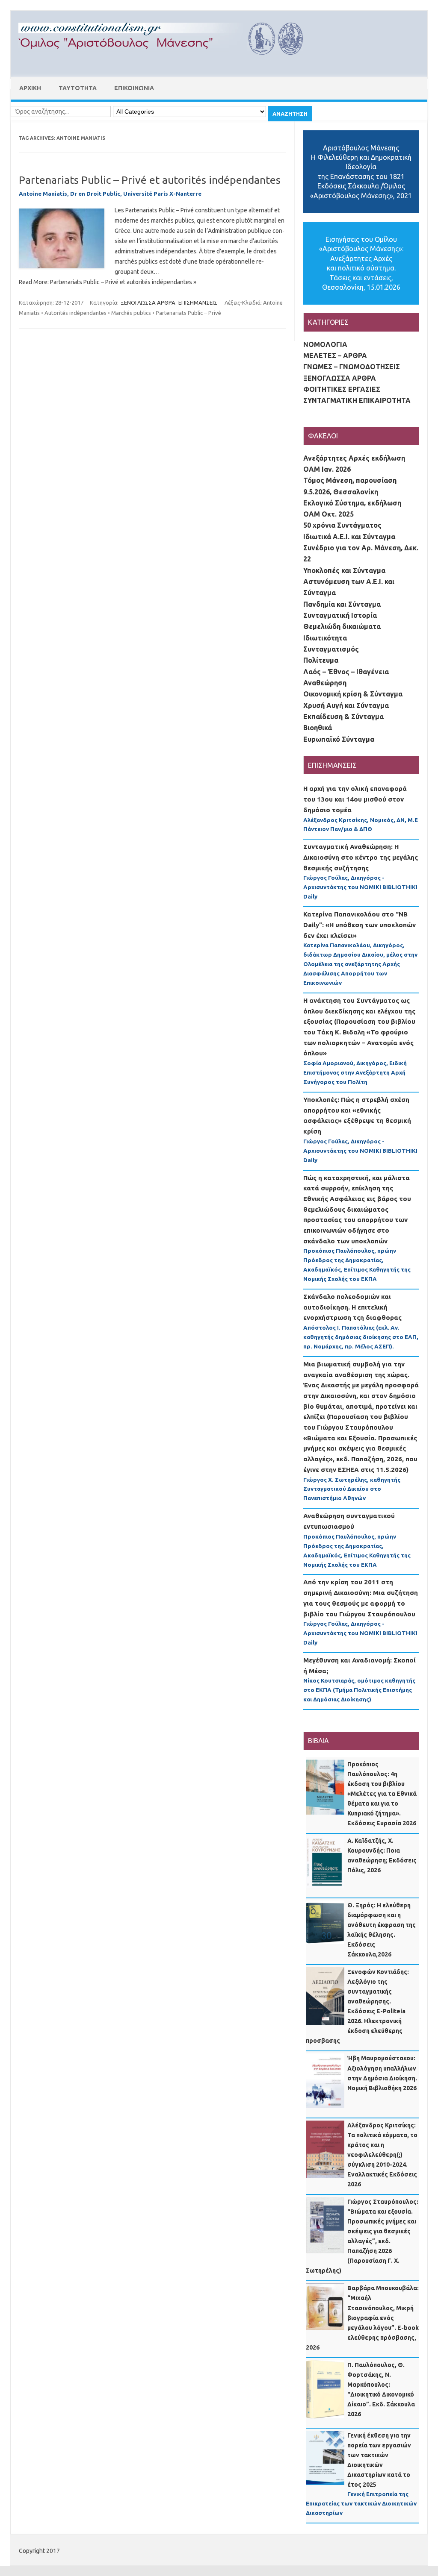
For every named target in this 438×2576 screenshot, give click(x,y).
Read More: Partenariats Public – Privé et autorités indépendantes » (108, 282)
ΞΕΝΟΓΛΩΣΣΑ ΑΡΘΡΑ (148, 303)
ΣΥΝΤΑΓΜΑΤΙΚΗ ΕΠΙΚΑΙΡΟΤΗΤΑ (357, 400)
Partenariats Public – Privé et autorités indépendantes (150, 180)
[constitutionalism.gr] (168, 62)
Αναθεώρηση (325, 683)
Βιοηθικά (318, 728)
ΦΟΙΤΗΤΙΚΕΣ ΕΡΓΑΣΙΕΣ (342, 389)
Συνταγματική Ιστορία (340, 615)
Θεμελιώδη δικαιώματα (342, 626)
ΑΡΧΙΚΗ (30, 88)
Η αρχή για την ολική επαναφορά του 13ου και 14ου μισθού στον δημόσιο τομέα (355, 799)
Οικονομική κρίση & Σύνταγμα (353, 694)
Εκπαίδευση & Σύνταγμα (343, 717)
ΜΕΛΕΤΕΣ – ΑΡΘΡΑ (335, 355)
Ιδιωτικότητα (325, 638)
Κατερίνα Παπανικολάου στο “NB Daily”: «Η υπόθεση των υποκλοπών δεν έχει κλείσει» (360, 925)
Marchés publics (131, 313)
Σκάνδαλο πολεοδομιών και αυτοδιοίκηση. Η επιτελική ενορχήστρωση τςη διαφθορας (352, 1307)
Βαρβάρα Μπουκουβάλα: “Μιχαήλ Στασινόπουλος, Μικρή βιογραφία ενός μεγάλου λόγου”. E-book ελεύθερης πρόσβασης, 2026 (362, 2318)
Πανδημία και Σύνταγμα (342, 604)
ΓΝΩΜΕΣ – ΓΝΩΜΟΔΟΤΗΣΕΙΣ (352, 367)
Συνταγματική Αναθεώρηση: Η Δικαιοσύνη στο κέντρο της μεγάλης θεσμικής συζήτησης (361, 857)
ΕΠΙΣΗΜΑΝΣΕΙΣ (198, 303)
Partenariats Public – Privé (188, 313)
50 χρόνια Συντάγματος (342, 525)
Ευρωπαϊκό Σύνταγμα (339, 739)
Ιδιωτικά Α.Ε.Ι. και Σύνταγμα (349, 537)
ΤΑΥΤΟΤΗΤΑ (78, 88)
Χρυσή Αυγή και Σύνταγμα (346, 705)
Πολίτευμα (321, 660)
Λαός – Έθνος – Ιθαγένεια (346, 672)
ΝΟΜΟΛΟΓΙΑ (325, 344)
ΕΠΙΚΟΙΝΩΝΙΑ (134, 88)
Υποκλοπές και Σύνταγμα (344, 570)
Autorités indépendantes (75, 313)
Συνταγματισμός (331, 649)
